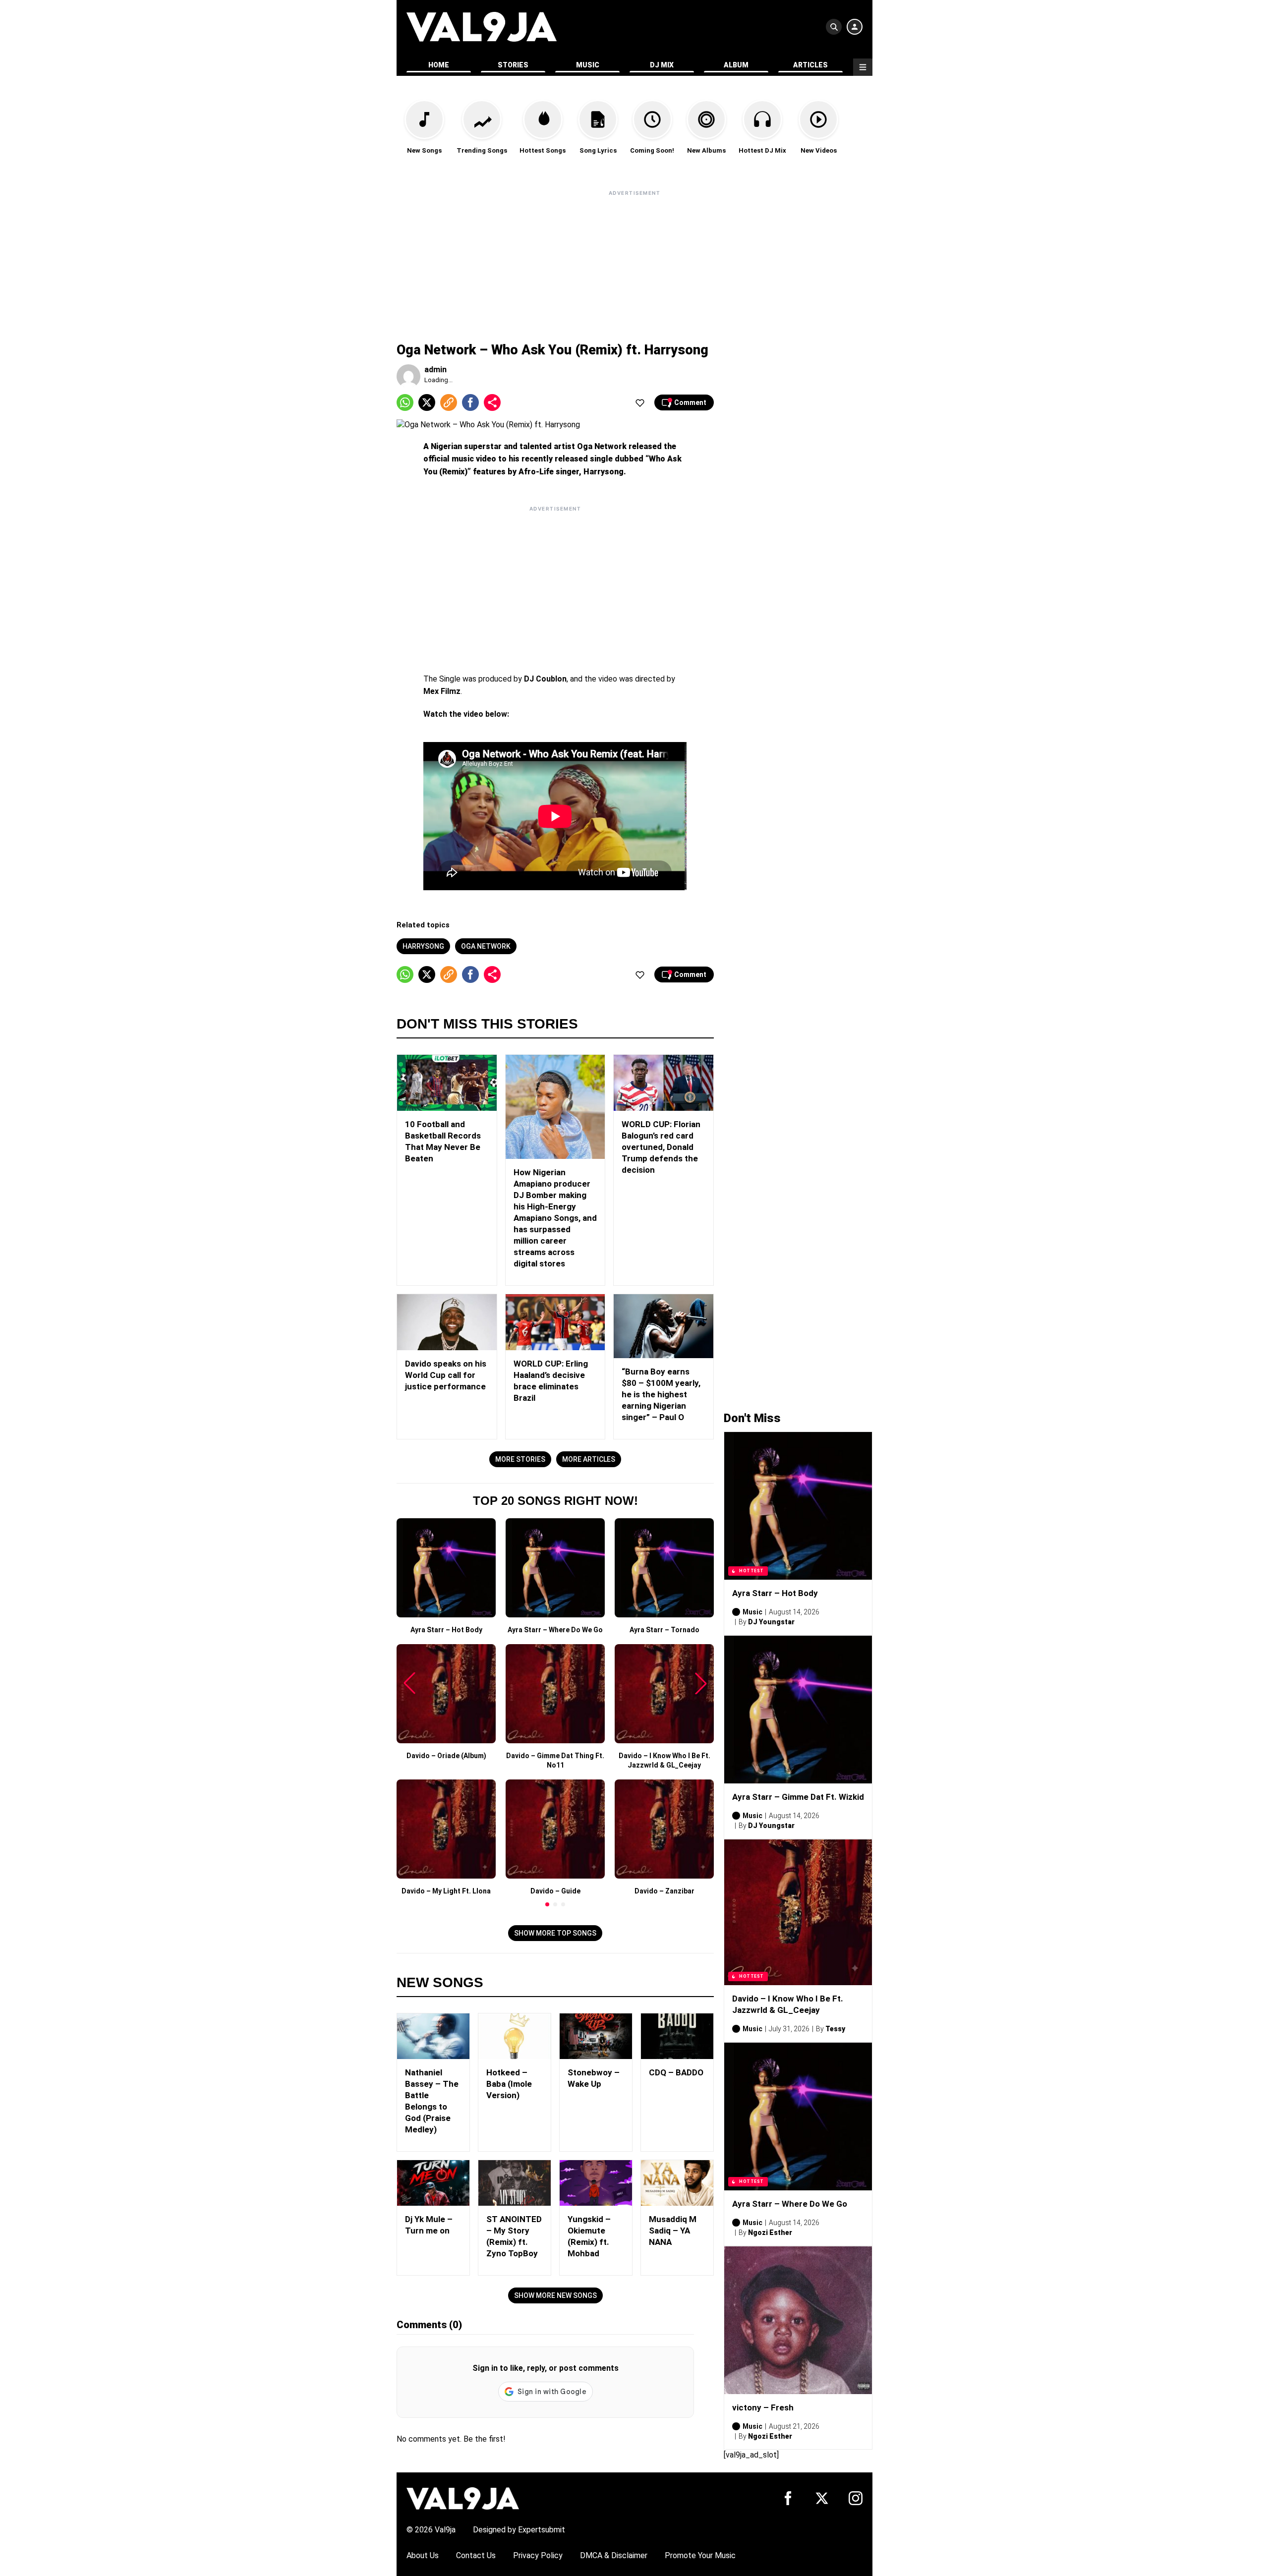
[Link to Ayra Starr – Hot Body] (798, 1506)
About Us (423, 2555)
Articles (810, 65)
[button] (547, 1904)
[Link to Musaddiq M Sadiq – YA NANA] (677, 2183)
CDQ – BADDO (676, 2072)
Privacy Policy (538, 2555)
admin (435, 370)
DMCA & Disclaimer (614, 2555)
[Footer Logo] (463, 2498)
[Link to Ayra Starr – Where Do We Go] (798, 2117)
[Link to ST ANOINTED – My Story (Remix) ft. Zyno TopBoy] (515, 2183)
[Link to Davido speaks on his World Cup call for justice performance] (447, 1322)
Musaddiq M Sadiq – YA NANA (673, 2231)
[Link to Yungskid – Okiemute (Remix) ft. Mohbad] (596, 2183)
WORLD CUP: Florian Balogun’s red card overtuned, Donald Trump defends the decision (661, 1147)
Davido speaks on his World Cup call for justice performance (446, 1375)
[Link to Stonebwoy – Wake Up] (596, 2036)
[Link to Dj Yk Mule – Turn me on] (433, 2183)
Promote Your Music (700, 2555)
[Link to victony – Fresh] (798, 2320)
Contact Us (476, 2555)
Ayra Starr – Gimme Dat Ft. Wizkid (798, 1797)
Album (736, 65)
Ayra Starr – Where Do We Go (790, 2204)
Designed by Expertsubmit (519, 2530)
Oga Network (486, 946)
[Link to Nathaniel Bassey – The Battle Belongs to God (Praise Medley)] (433, 2036)
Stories (513, 65)
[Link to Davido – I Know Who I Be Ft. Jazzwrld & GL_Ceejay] (798, 1912)
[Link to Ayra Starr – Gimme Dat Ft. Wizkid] (798, 1710)
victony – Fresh (763, 2407)
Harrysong (423, 946)
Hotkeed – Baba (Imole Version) (509, 2084)
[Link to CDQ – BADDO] (677, 2036)
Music (588, 65)
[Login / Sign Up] (855, 27)
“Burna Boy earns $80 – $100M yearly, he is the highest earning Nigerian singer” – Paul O (661, 1394)
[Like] (640, 402)
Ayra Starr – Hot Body (775, 1593)
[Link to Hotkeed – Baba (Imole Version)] (515, 2036)
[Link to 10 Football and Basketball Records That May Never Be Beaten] (447, 1083)
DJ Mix (662, 65)
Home (439, 65)
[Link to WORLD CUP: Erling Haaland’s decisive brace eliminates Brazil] (555, 1322)
